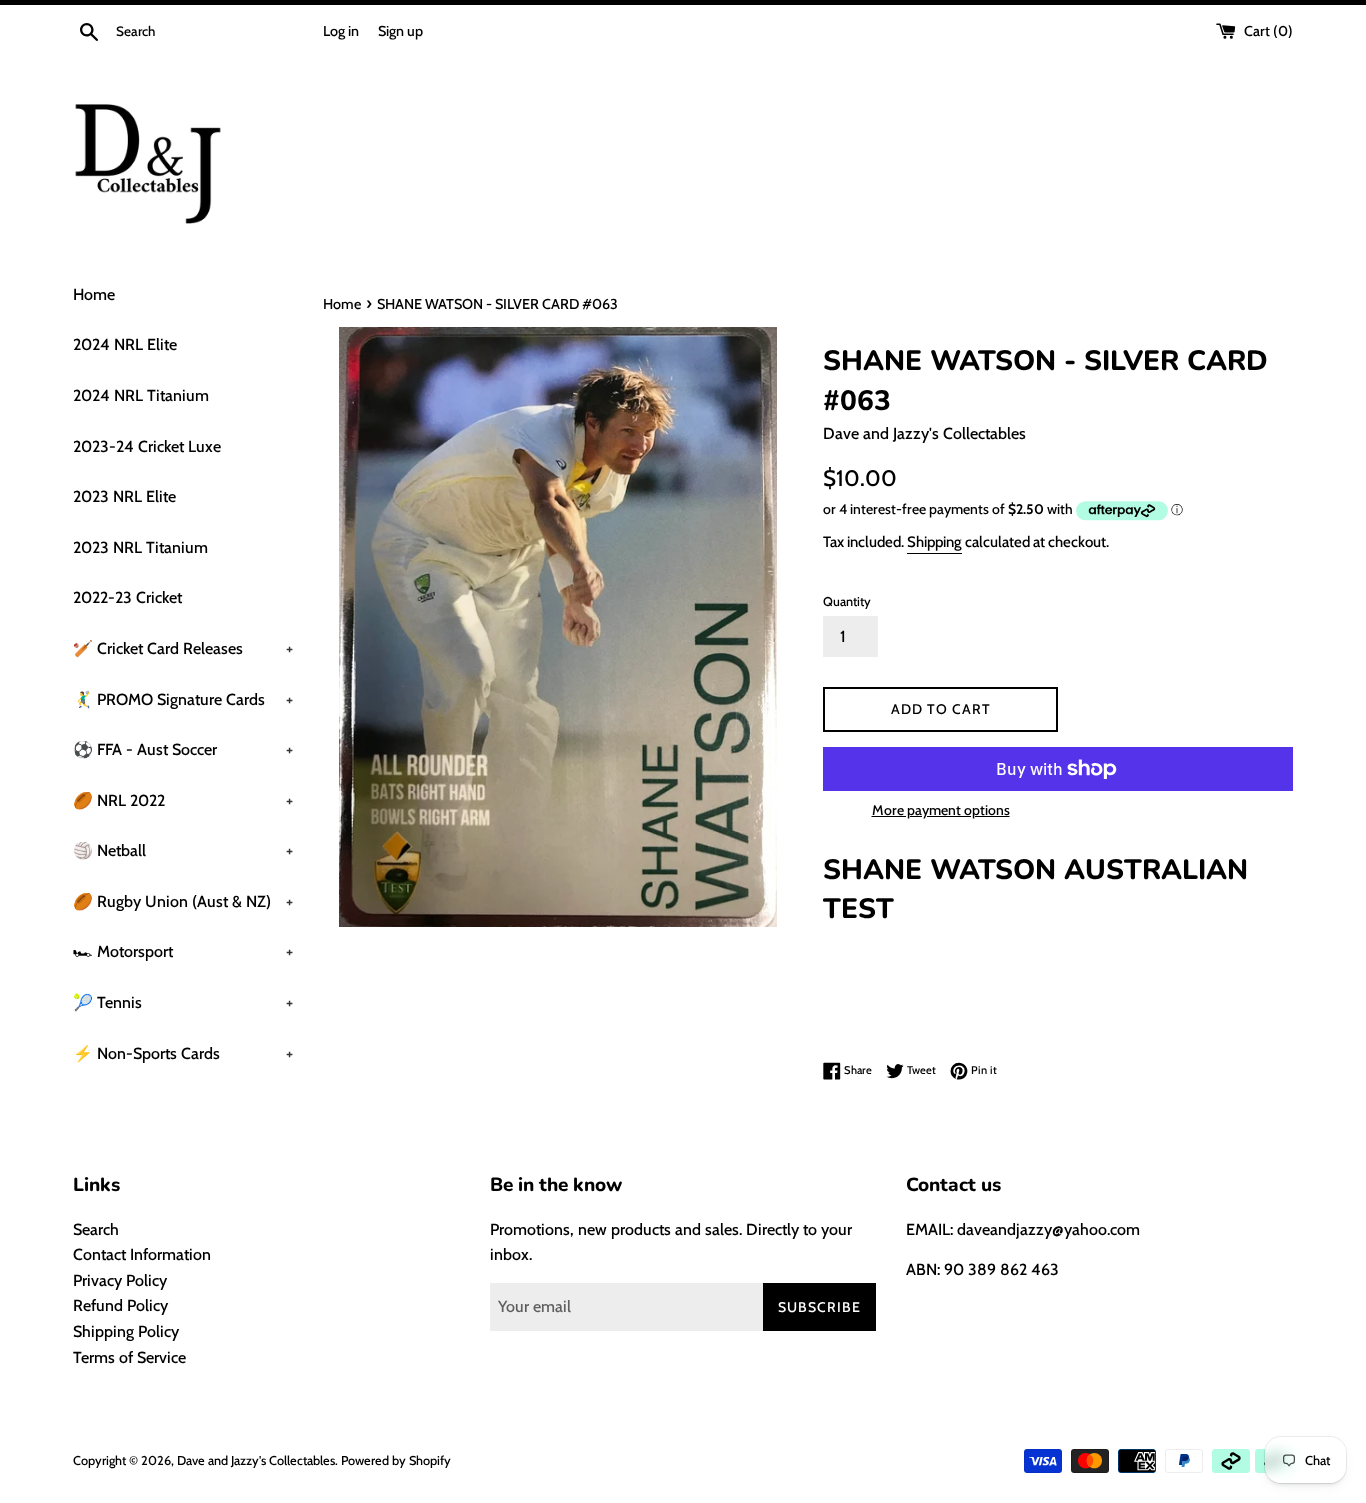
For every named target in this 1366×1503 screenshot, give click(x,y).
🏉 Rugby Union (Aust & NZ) (183, 901)
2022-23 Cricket (127, 597)
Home (94, 294)
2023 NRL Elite (124, 496)
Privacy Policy (120, 1280)
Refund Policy (120, 1305)
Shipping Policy (126, 1331)
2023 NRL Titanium (140, 547)
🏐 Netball (183, 850)
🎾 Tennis (183, 1002)
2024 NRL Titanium (141, 395)
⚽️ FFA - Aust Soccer (183, 749)
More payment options (941, 810)
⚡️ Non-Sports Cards (183, 1053)
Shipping (934, 542)
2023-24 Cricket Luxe (147, 446)
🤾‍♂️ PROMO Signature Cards (183, 699)
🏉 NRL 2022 (183, 800)
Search (96, 1229)
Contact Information (142, 1254)
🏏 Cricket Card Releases (183, 648)
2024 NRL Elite (125, 344)
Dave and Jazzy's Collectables (256, 1460)
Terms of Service (129, 1357)
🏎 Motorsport (183, 951)
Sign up (400, 31)
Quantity (847, 601)
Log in (341, 31)
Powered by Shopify (396, 1460)
